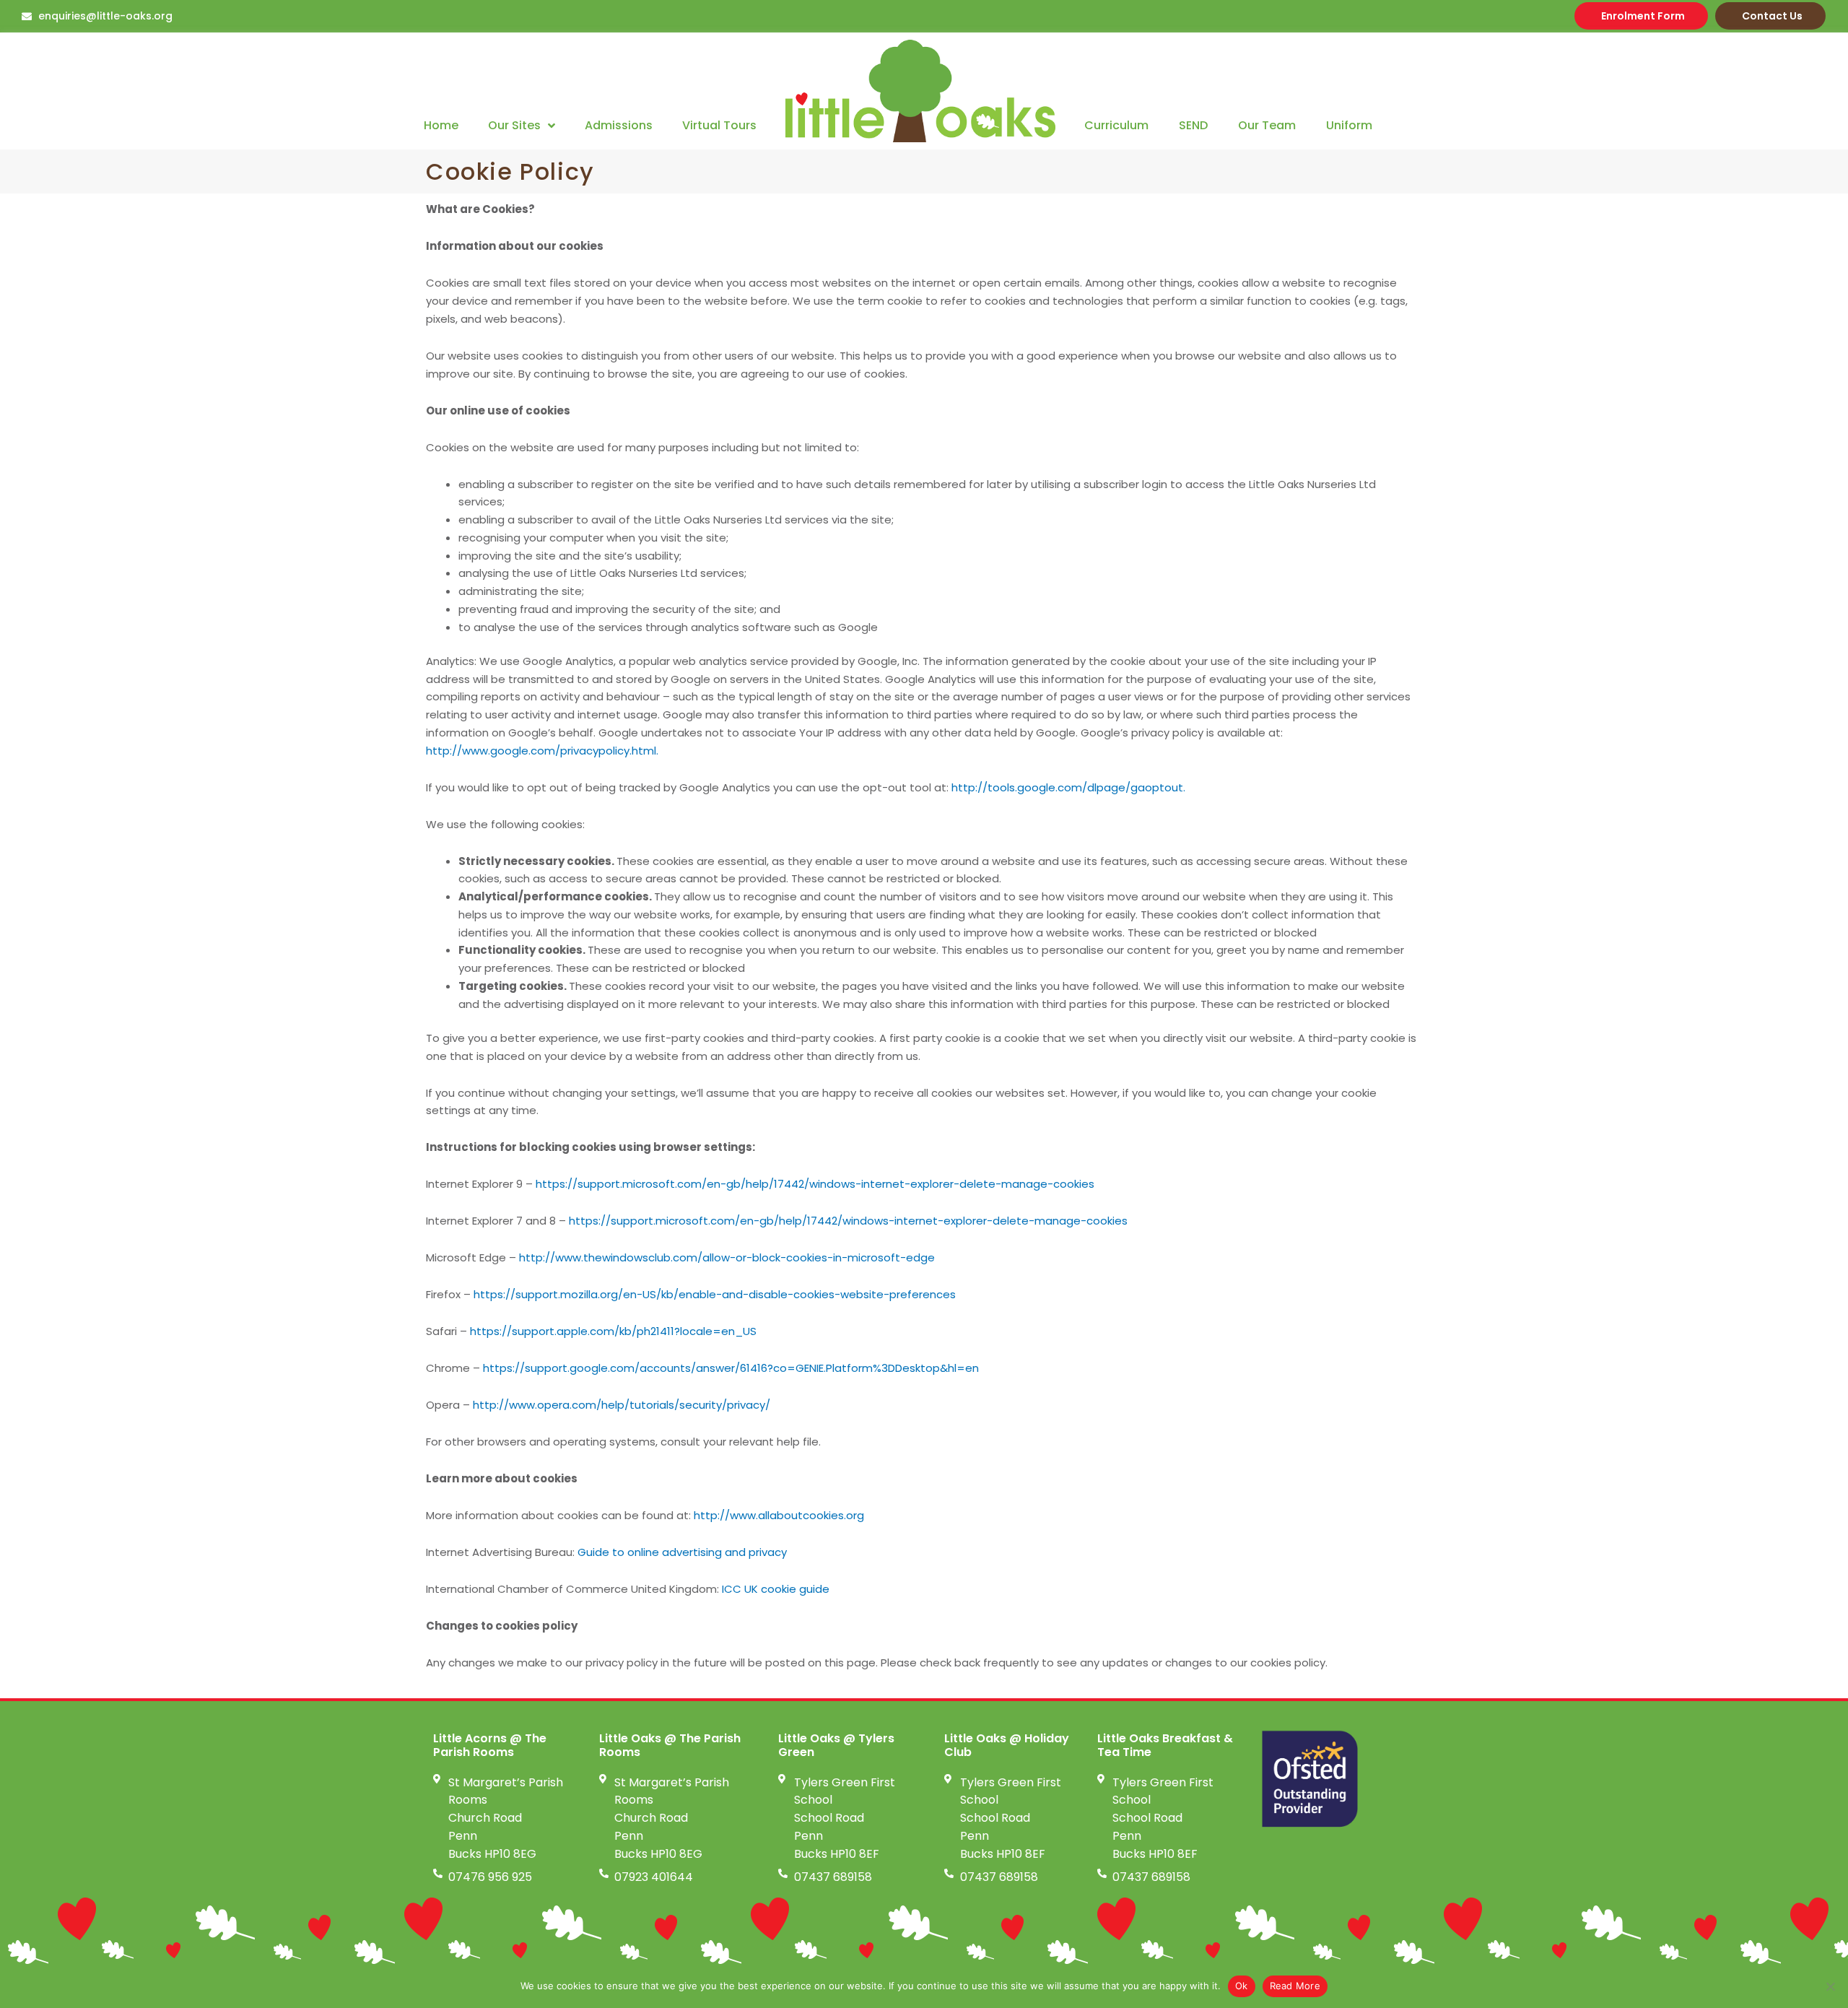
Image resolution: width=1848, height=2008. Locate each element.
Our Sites (514, 125)
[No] (1830, 1986)
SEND (1193, 125)
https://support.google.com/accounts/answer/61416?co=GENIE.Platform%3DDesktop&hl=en (731, 1368)
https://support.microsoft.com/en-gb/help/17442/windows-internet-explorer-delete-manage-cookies (815, 1184)
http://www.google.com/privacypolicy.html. (542, 751)
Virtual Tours (719, 125)
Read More (1295, 1986)
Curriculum (1116, 125)
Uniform (1349, 125)
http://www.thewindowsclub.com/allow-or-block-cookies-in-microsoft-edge (727, 1257)
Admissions (619, 125)
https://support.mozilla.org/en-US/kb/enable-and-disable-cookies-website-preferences (713, 1294)
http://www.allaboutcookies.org (779, 1515)
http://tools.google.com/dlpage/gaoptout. (1068, 787)
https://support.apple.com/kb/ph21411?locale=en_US (613, 1331)
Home (441, 125)
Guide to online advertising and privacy (682, 1552)
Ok (1242, 1986)
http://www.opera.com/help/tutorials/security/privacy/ (622, 1405)
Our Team (1267, 125)
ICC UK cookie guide (776, 1589)
